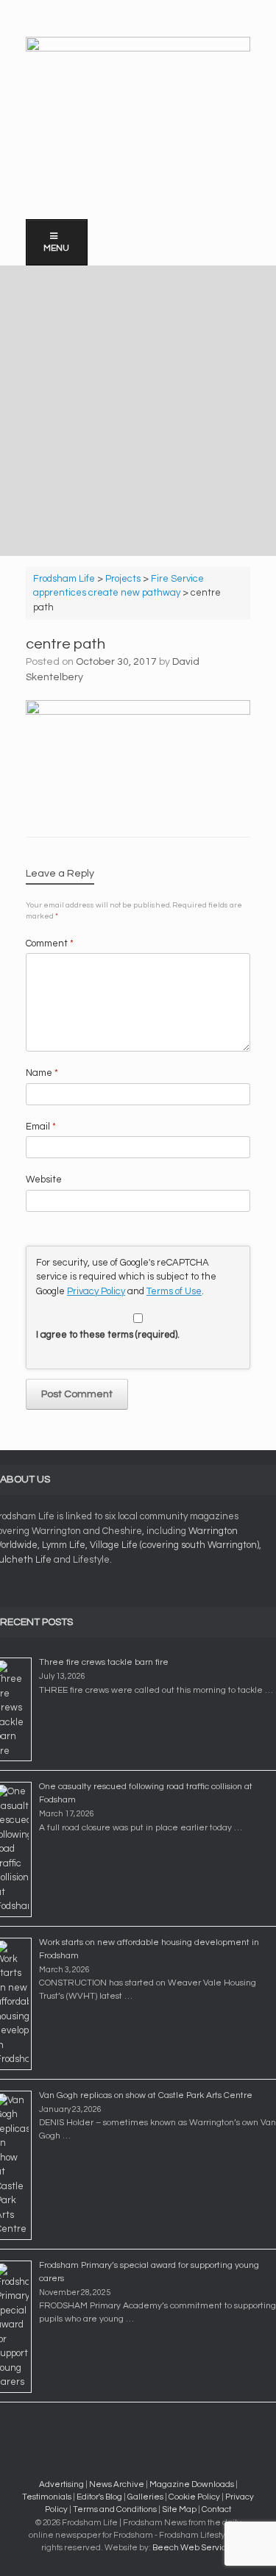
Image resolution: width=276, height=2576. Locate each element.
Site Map (179, 2509)
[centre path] (138, 711)
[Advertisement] (138, 411)
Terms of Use (174, 1291)
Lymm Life (64, 1545)
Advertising (61, 2484)
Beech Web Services (194, 2548)
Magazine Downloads (192, 2484)
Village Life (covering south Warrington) (174, 1545)
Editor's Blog (99, 2497)
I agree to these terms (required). (108, 1335)
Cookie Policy (194, 2497)
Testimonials (47, 2497)
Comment (50, 943)
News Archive (117, 2484)
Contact (216, 2509)
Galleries (145, 2497)
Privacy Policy (96, 1291)
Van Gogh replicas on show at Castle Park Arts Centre (146, 2095)
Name (42, 1073)
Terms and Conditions (115, 2509)
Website (44, 1180)
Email (41, 1127)
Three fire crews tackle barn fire (104, 1662)
